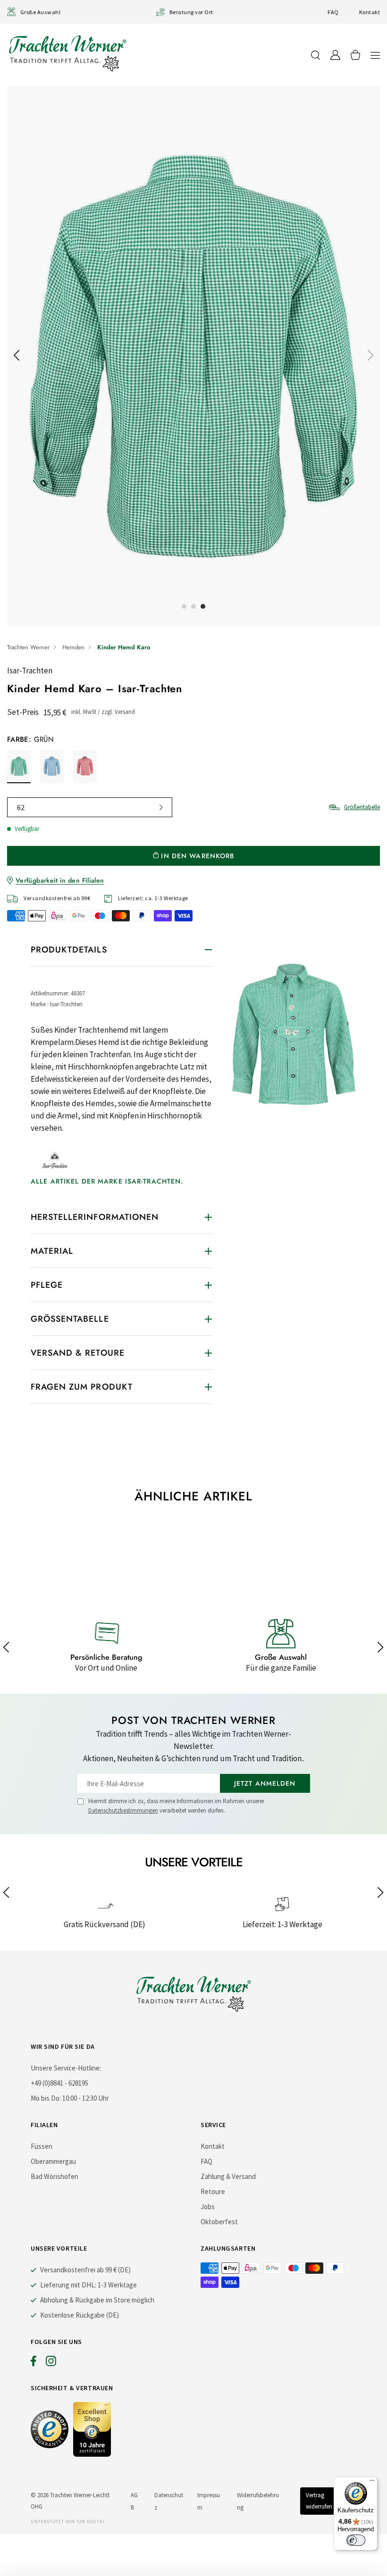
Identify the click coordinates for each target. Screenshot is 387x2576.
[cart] (355, 55)
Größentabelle (362, 807)
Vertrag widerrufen (319, 2501)
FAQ (333, 12)
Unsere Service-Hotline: (66, 2068)
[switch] (356, 2540)
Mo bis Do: (46, 2098)
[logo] (67, 53)
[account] (335, 55)
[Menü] (372, 2483)
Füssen (42, 2146)
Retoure (213, 2191)
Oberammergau (53, 2161)
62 (21, 807)
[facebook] (34, 2363)
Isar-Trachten (30, 671)
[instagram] (51, 2363)
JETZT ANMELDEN (265, 1783)
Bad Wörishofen (55, 2176)
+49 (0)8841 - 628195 (59, 2083)
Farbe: (30, 739)
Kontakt (370, 12)
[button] (375, 55)
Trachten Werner (28, 647)
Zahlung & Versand (228, 2176)
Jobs (208, 2207)
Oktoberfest (219, 2222)
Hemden (73, 647)
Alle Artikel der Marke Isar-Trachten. (107, 1181)
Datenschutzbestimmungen (123, 1810)
